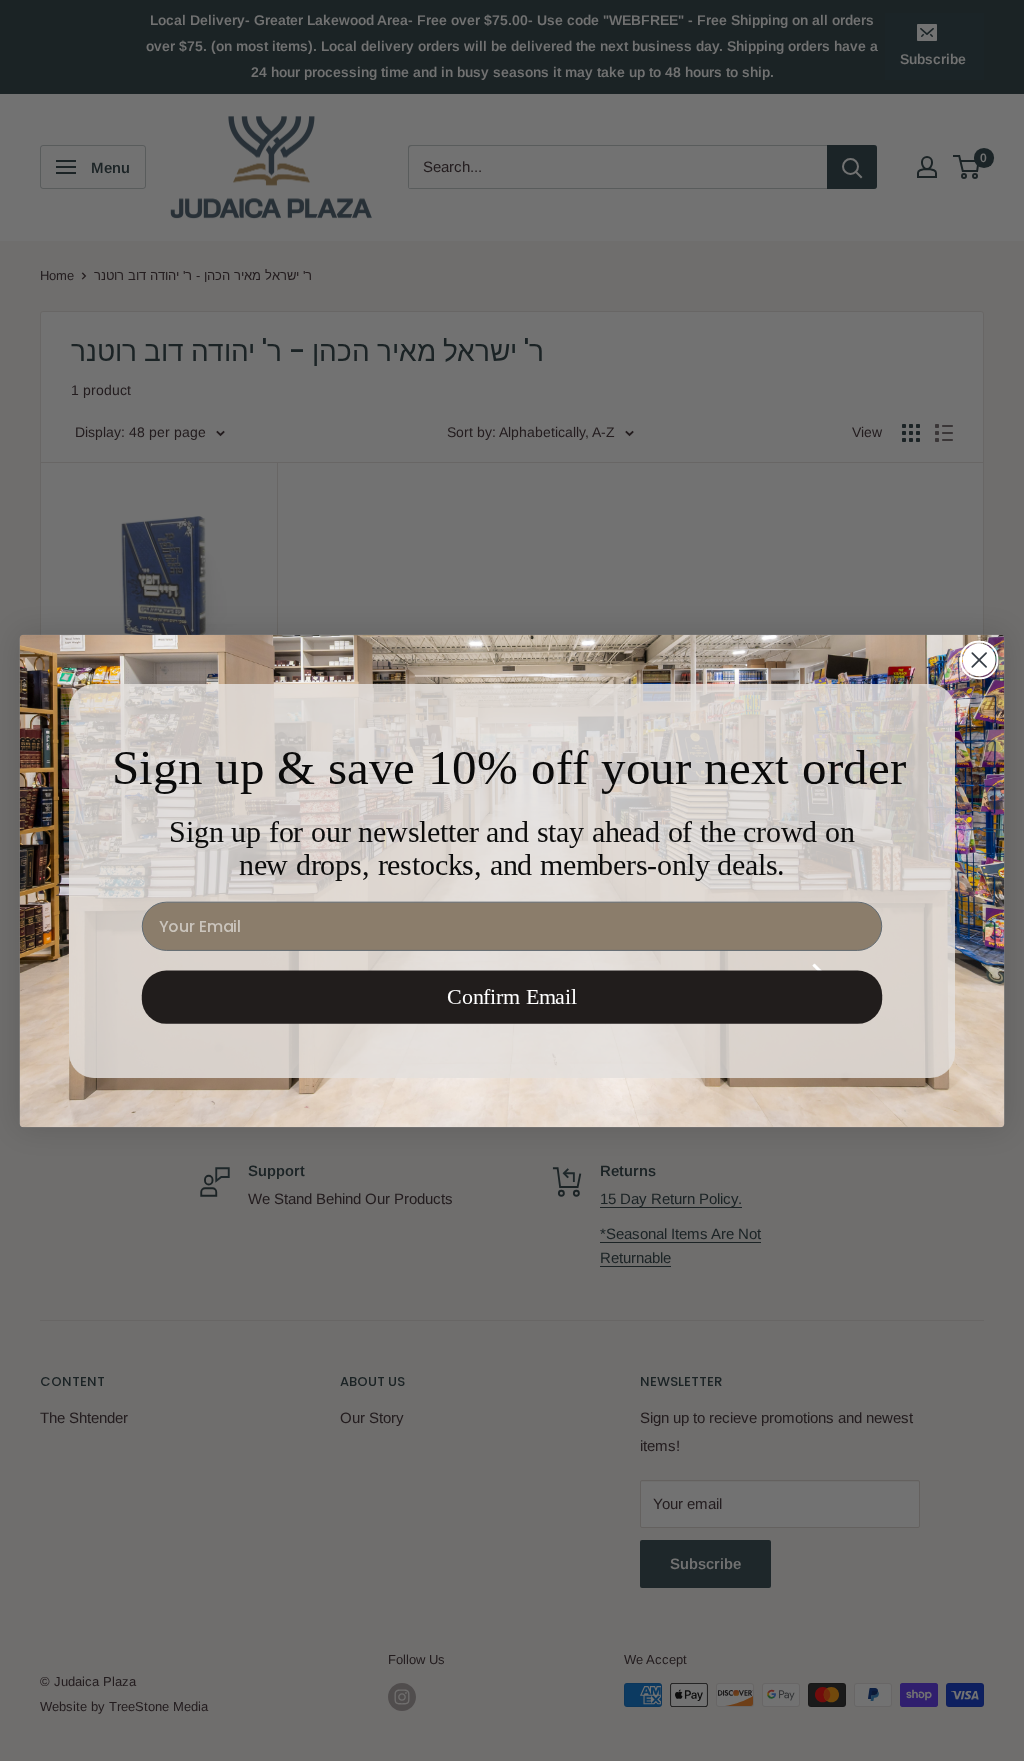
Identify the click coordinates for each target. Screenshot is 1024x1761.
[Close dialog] (979, 659)
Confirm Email (512, 996)
